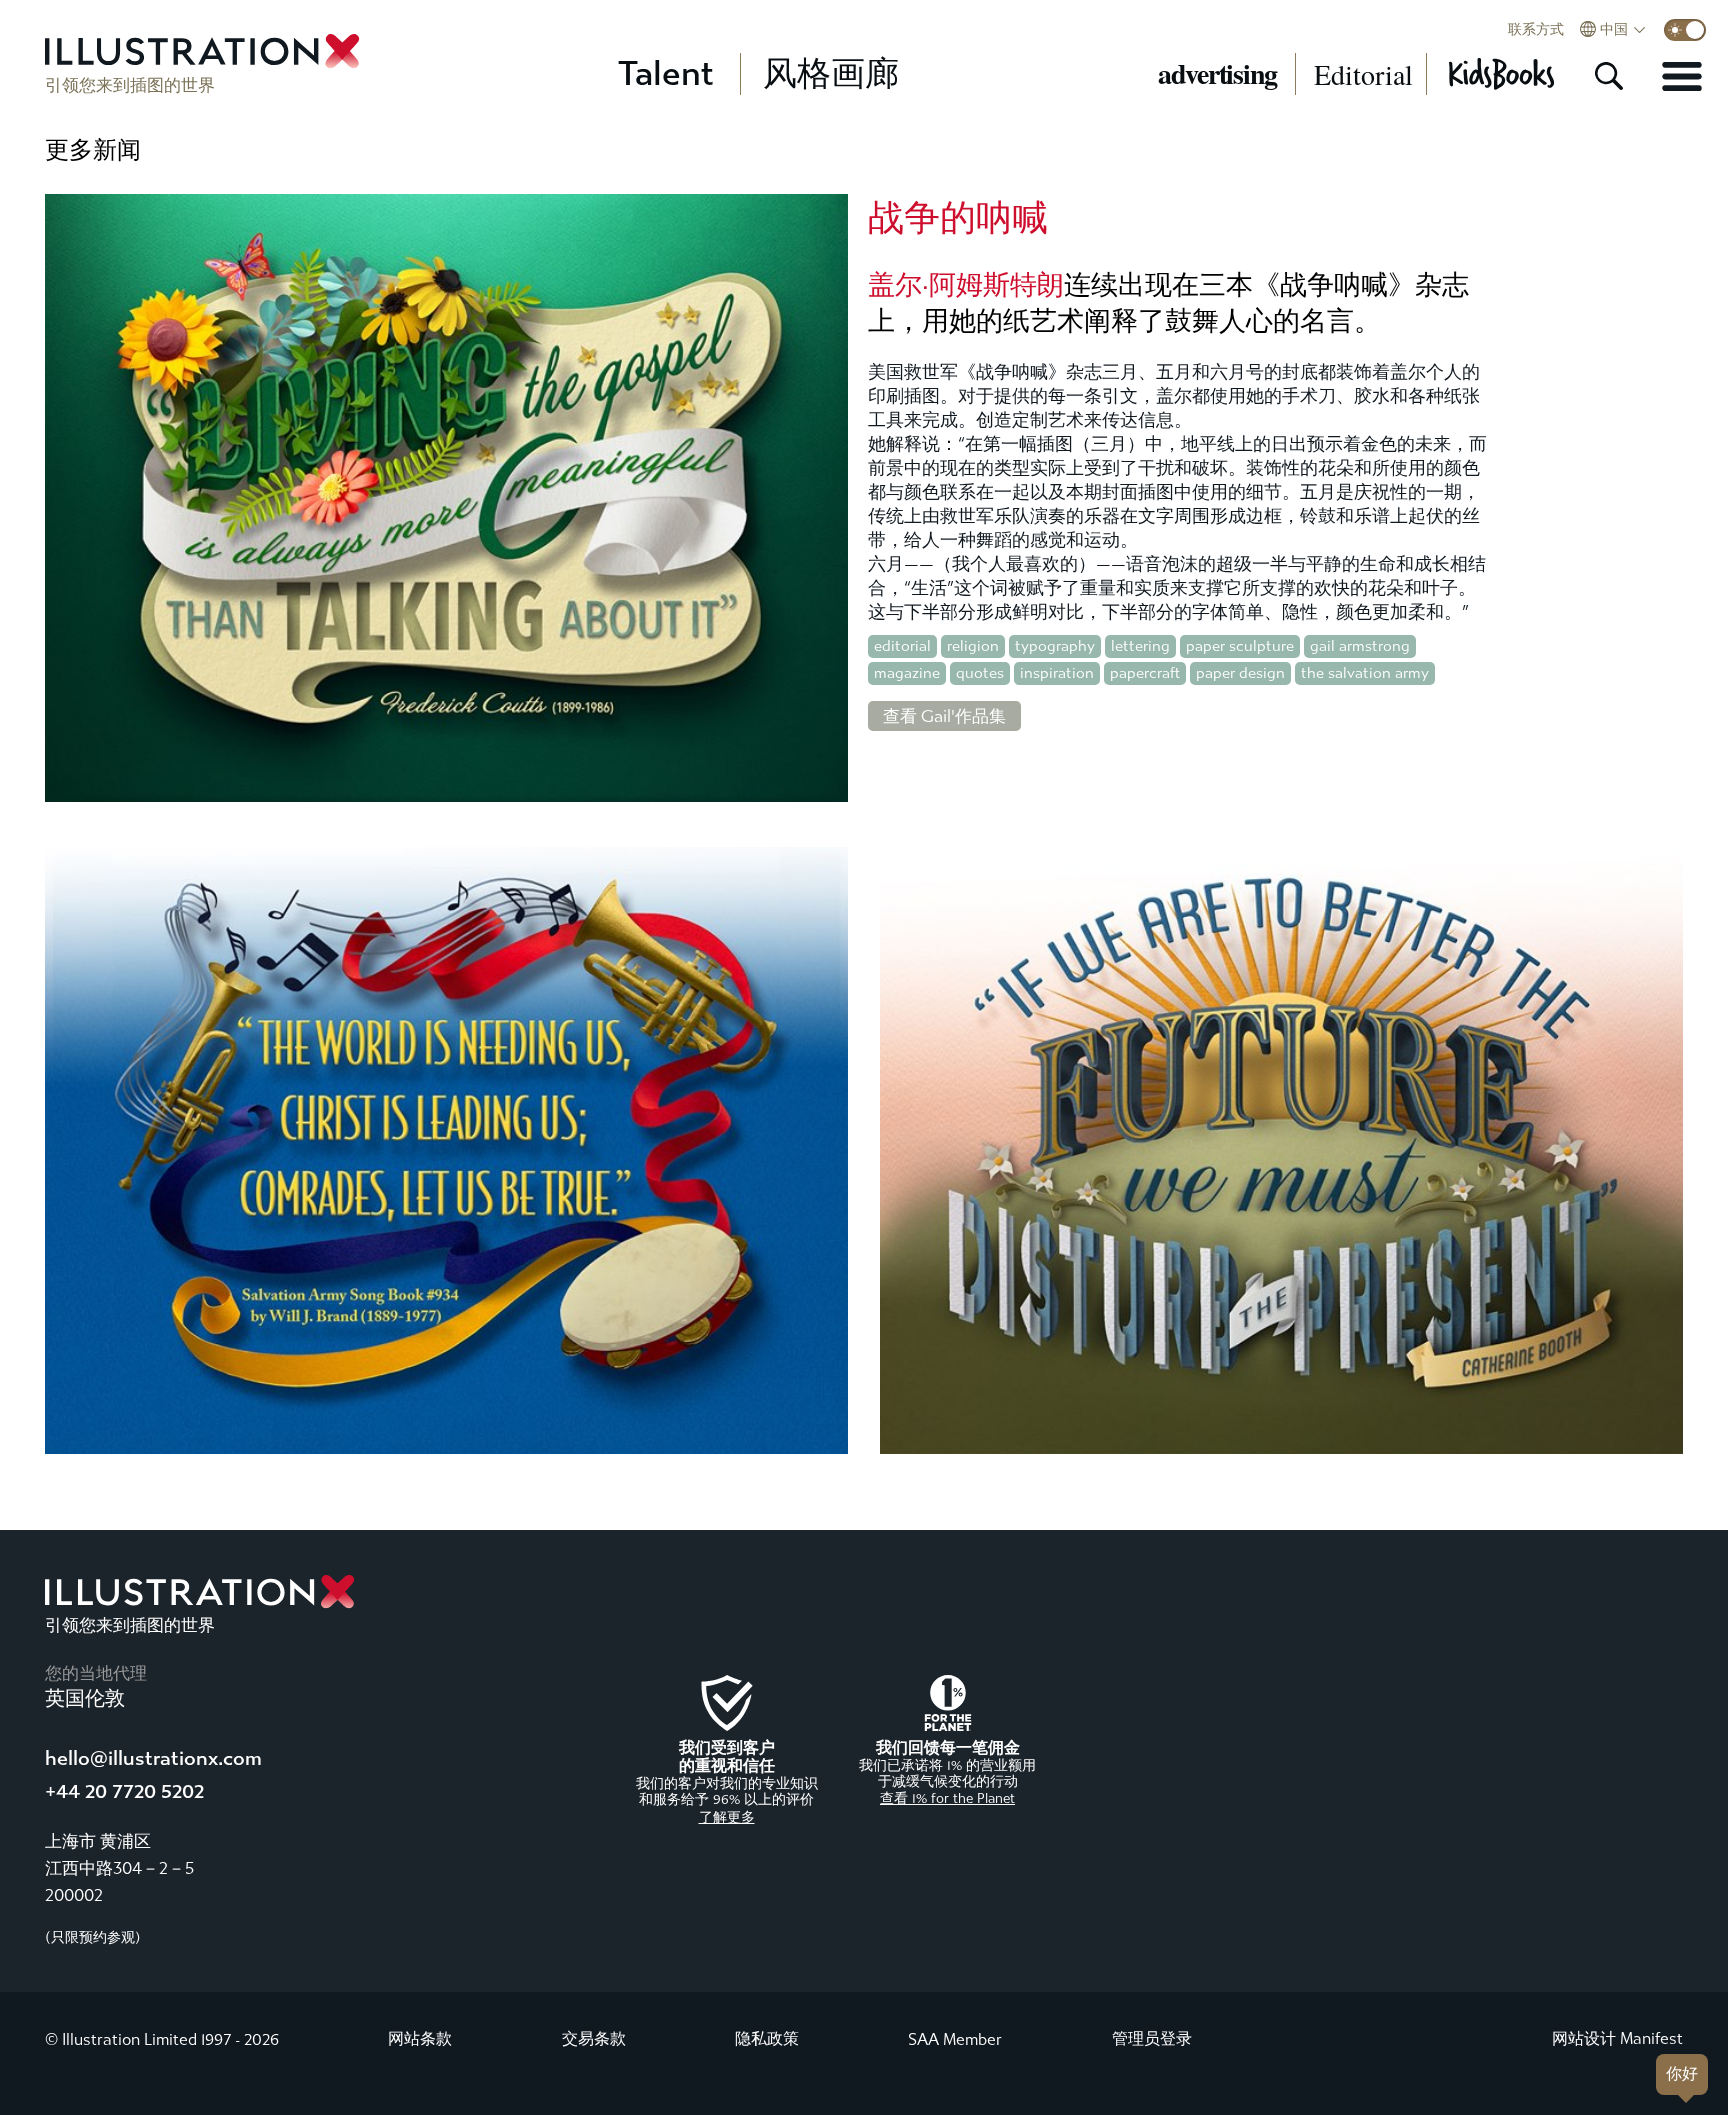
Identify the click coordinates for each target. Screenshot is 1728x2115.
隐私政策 (767, 2038)
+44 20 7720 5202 (124, 1791)
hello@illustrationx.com (153, 1758)
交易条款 (594, 2038)
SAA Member (955, 2039)
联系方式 (1536, 30)
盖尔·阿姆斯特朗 (966, 285)
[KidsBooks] (1500, 74)
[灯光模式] (1685, 30)
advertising (1217, 74)
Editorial (1363, 74)
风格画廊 (831, 74)
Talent (666, 74)
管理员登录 (1152, 2038)
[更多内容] (1682, 76)
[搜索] (1609, 76)
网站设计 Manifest (1617, 2038)
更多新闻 (93, 150)
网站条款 (420, 2038)
